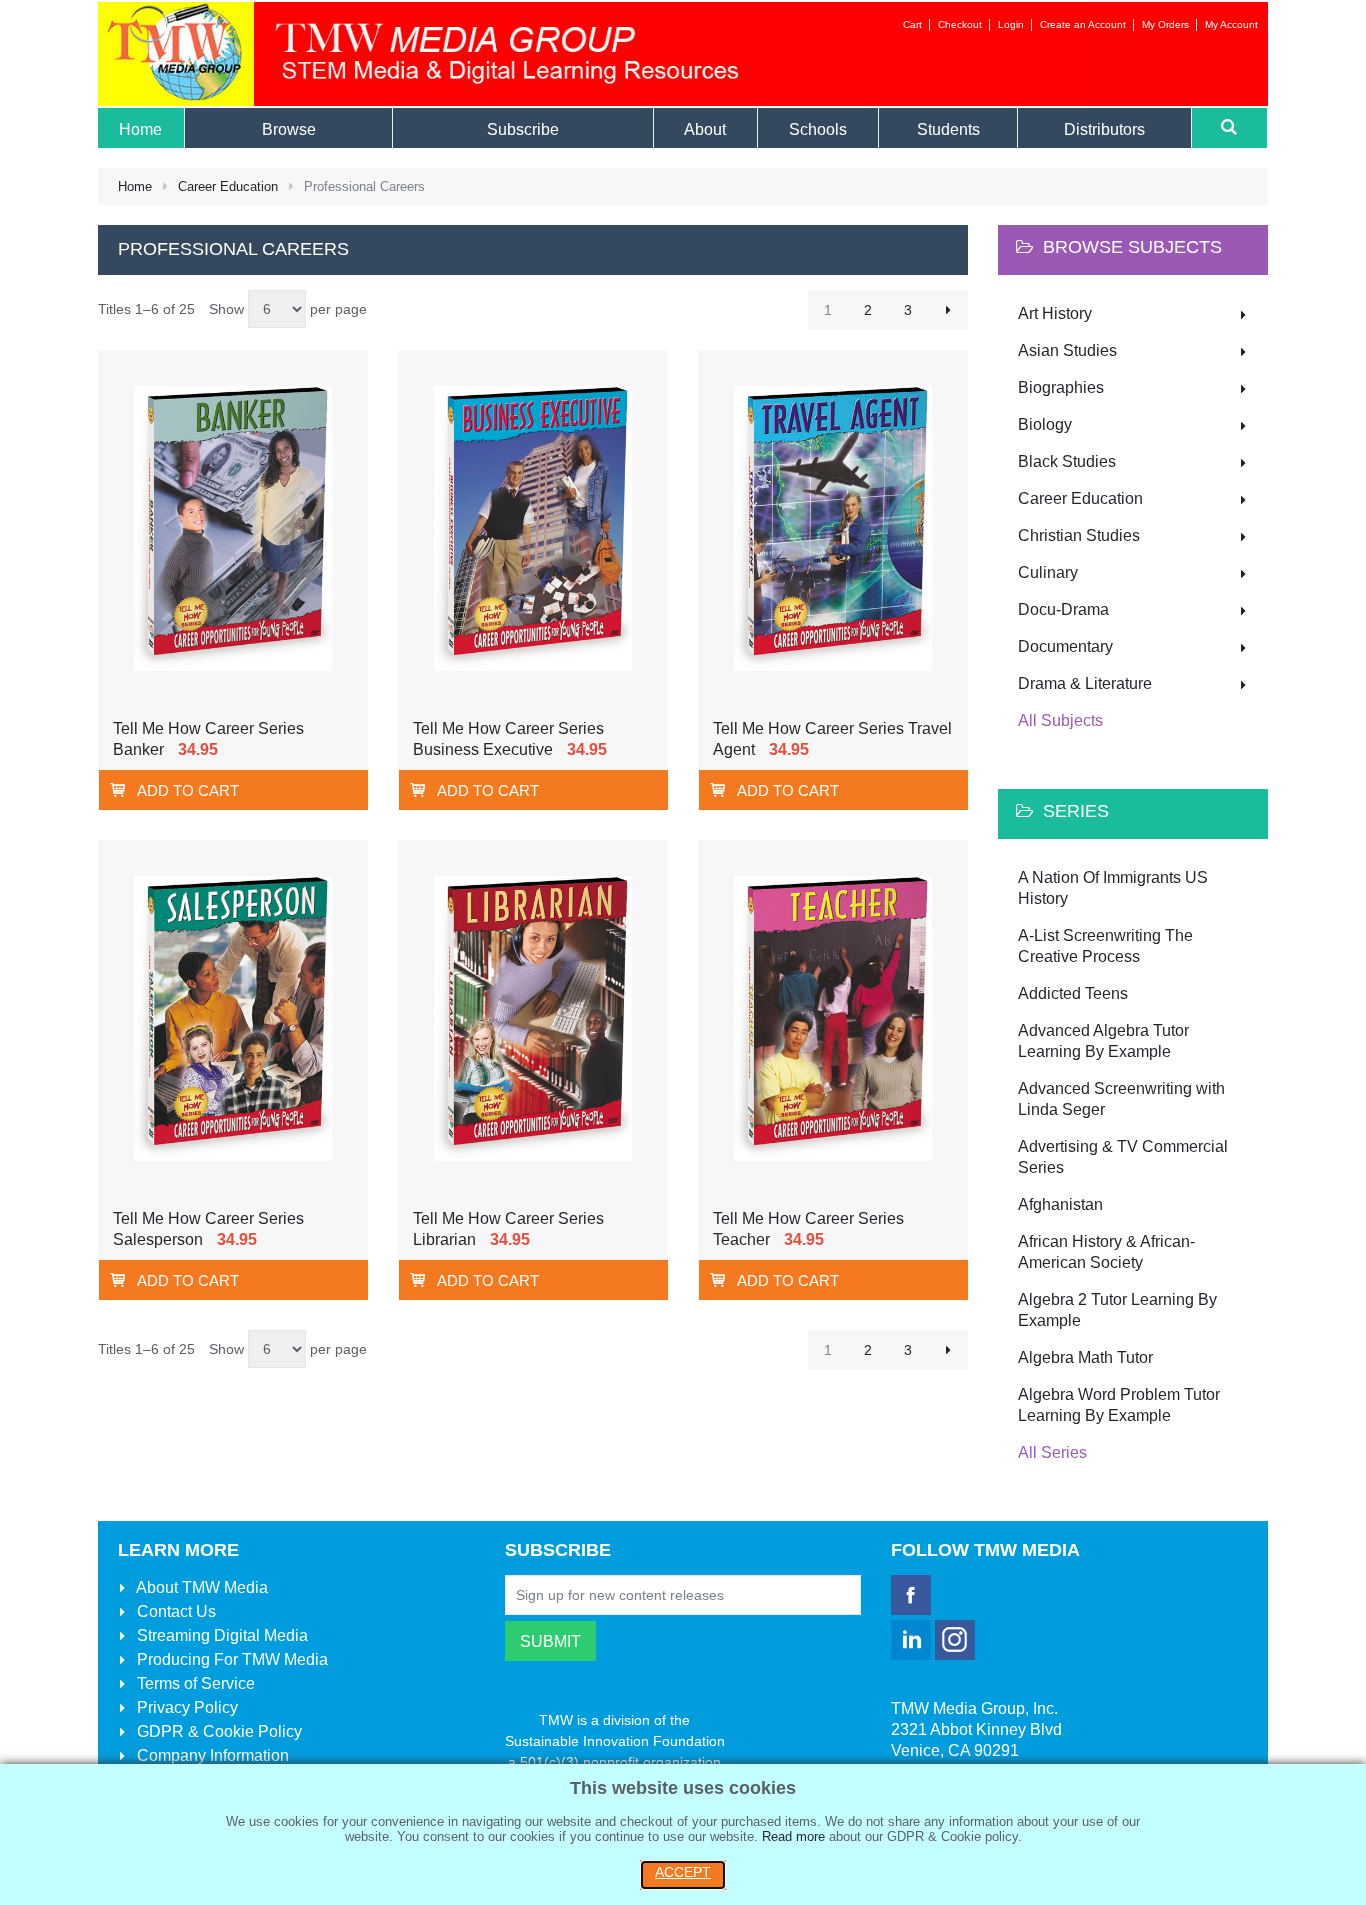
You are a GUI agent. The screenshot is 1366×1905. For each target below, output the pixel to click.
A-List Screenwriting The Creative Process (1105, 946)
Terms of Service (194, 1683)
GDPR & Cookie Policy (217, 1731)
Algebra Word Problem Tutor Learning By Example (1119, 1405)
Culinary (1048, 572)
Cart (912, 24)
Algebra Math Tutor (1085, 1357)
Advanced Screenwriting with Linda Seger (1121, 1099)
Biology (1045, 424)
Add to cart (188, 790)
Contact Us (174, 1611)
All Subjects (1060, 720)
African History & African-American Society (1106, 1252)
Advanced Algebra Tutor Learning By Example (1103, 1041)
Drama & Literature (1085, 683)
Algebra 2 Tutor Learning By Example (1117, 1310)
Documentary (1065, 646)
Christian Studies (1079, 535)
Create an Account (1083, 24)
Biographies (1061, 387)
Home (135, 186)
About (200, 1587)
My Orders (1165, 24)
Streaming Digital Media (220, 1635)
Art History (1055, 313)
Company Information (211, 1755)
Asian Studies (1067, 350)
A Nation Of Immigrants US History (1113, 888)
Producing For (230, 1659)
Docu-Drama (1063, 609)
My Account (1231, 24)
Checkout (960, 24)
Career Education (228, 186)
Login (1011, 24)
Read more (793, 1836)
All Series (1052, 1452)
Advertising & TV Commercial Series (1123, 1157)
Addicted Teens (1073, 993)
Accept (683, 1872)
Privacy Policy (185, 1707)
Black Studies (1067, 461)
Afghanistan (1060, 1204)
